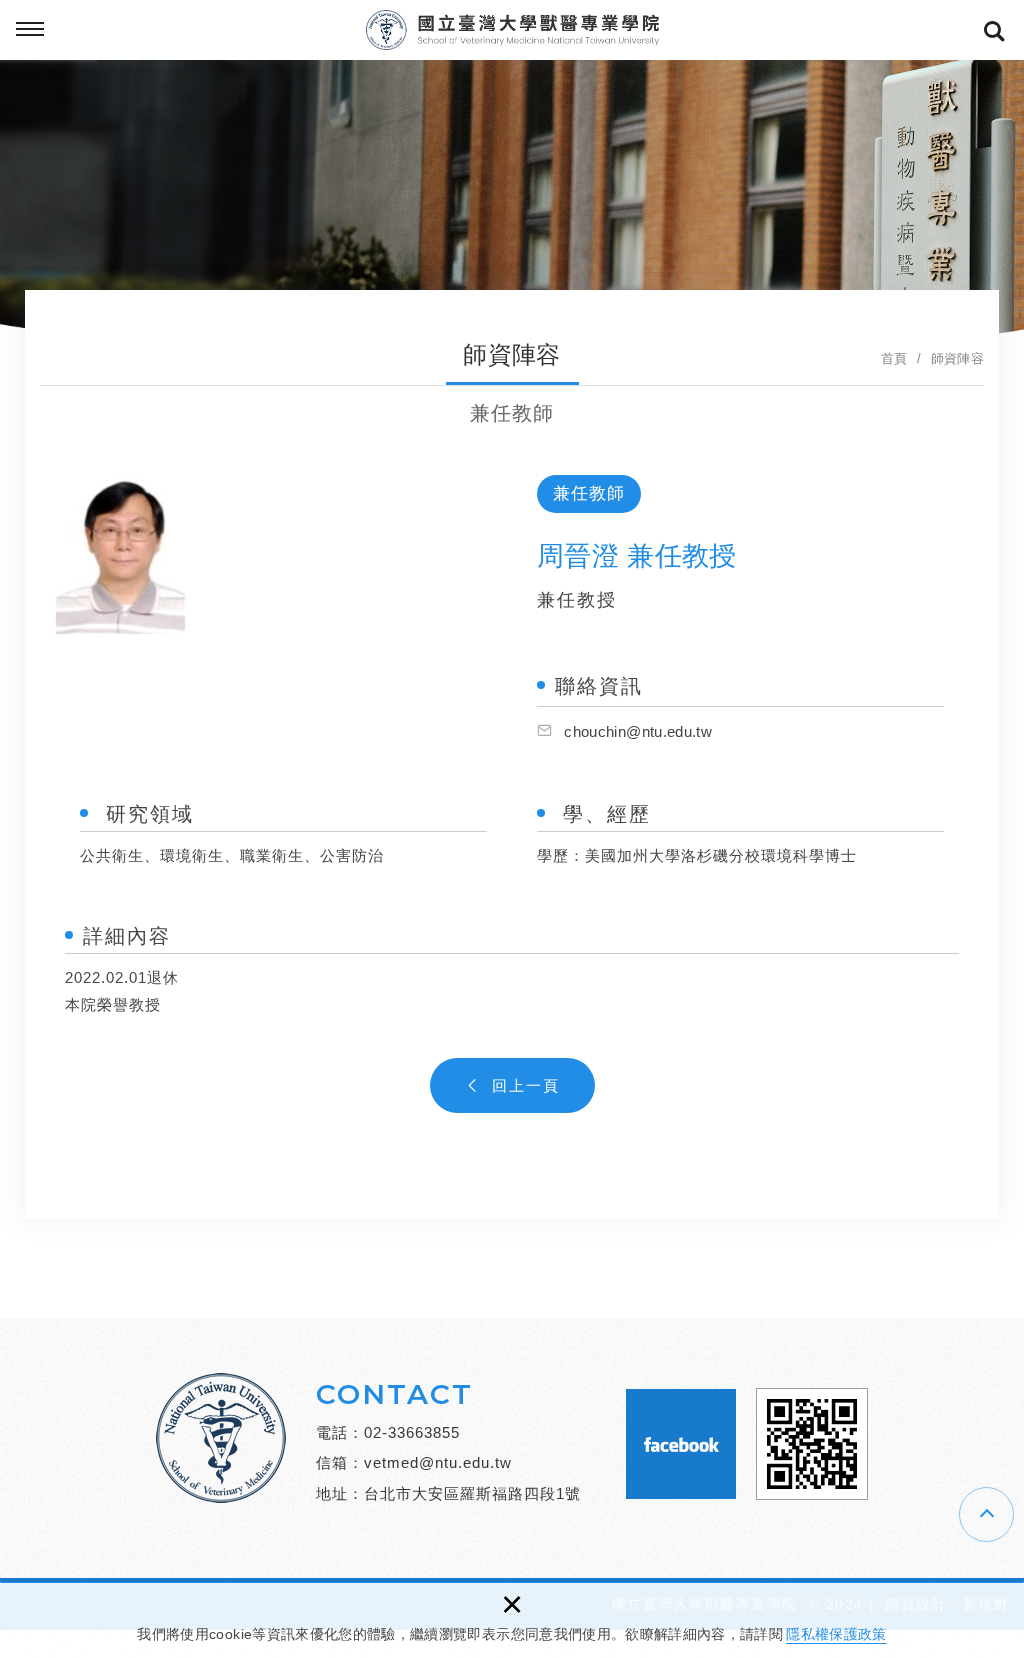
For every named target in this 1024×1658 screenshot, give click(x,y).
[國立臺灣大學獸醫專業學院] (512, 30)
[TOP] (986, 1514)
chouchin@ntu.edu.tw (638, 731)
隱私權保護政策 (836, 1634)
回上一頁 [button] (526, 1085)
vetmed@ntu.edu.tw (438, 1462)
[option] (270, 547)
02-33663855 (412, 1432)
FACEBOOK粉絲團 (681, 1444)
